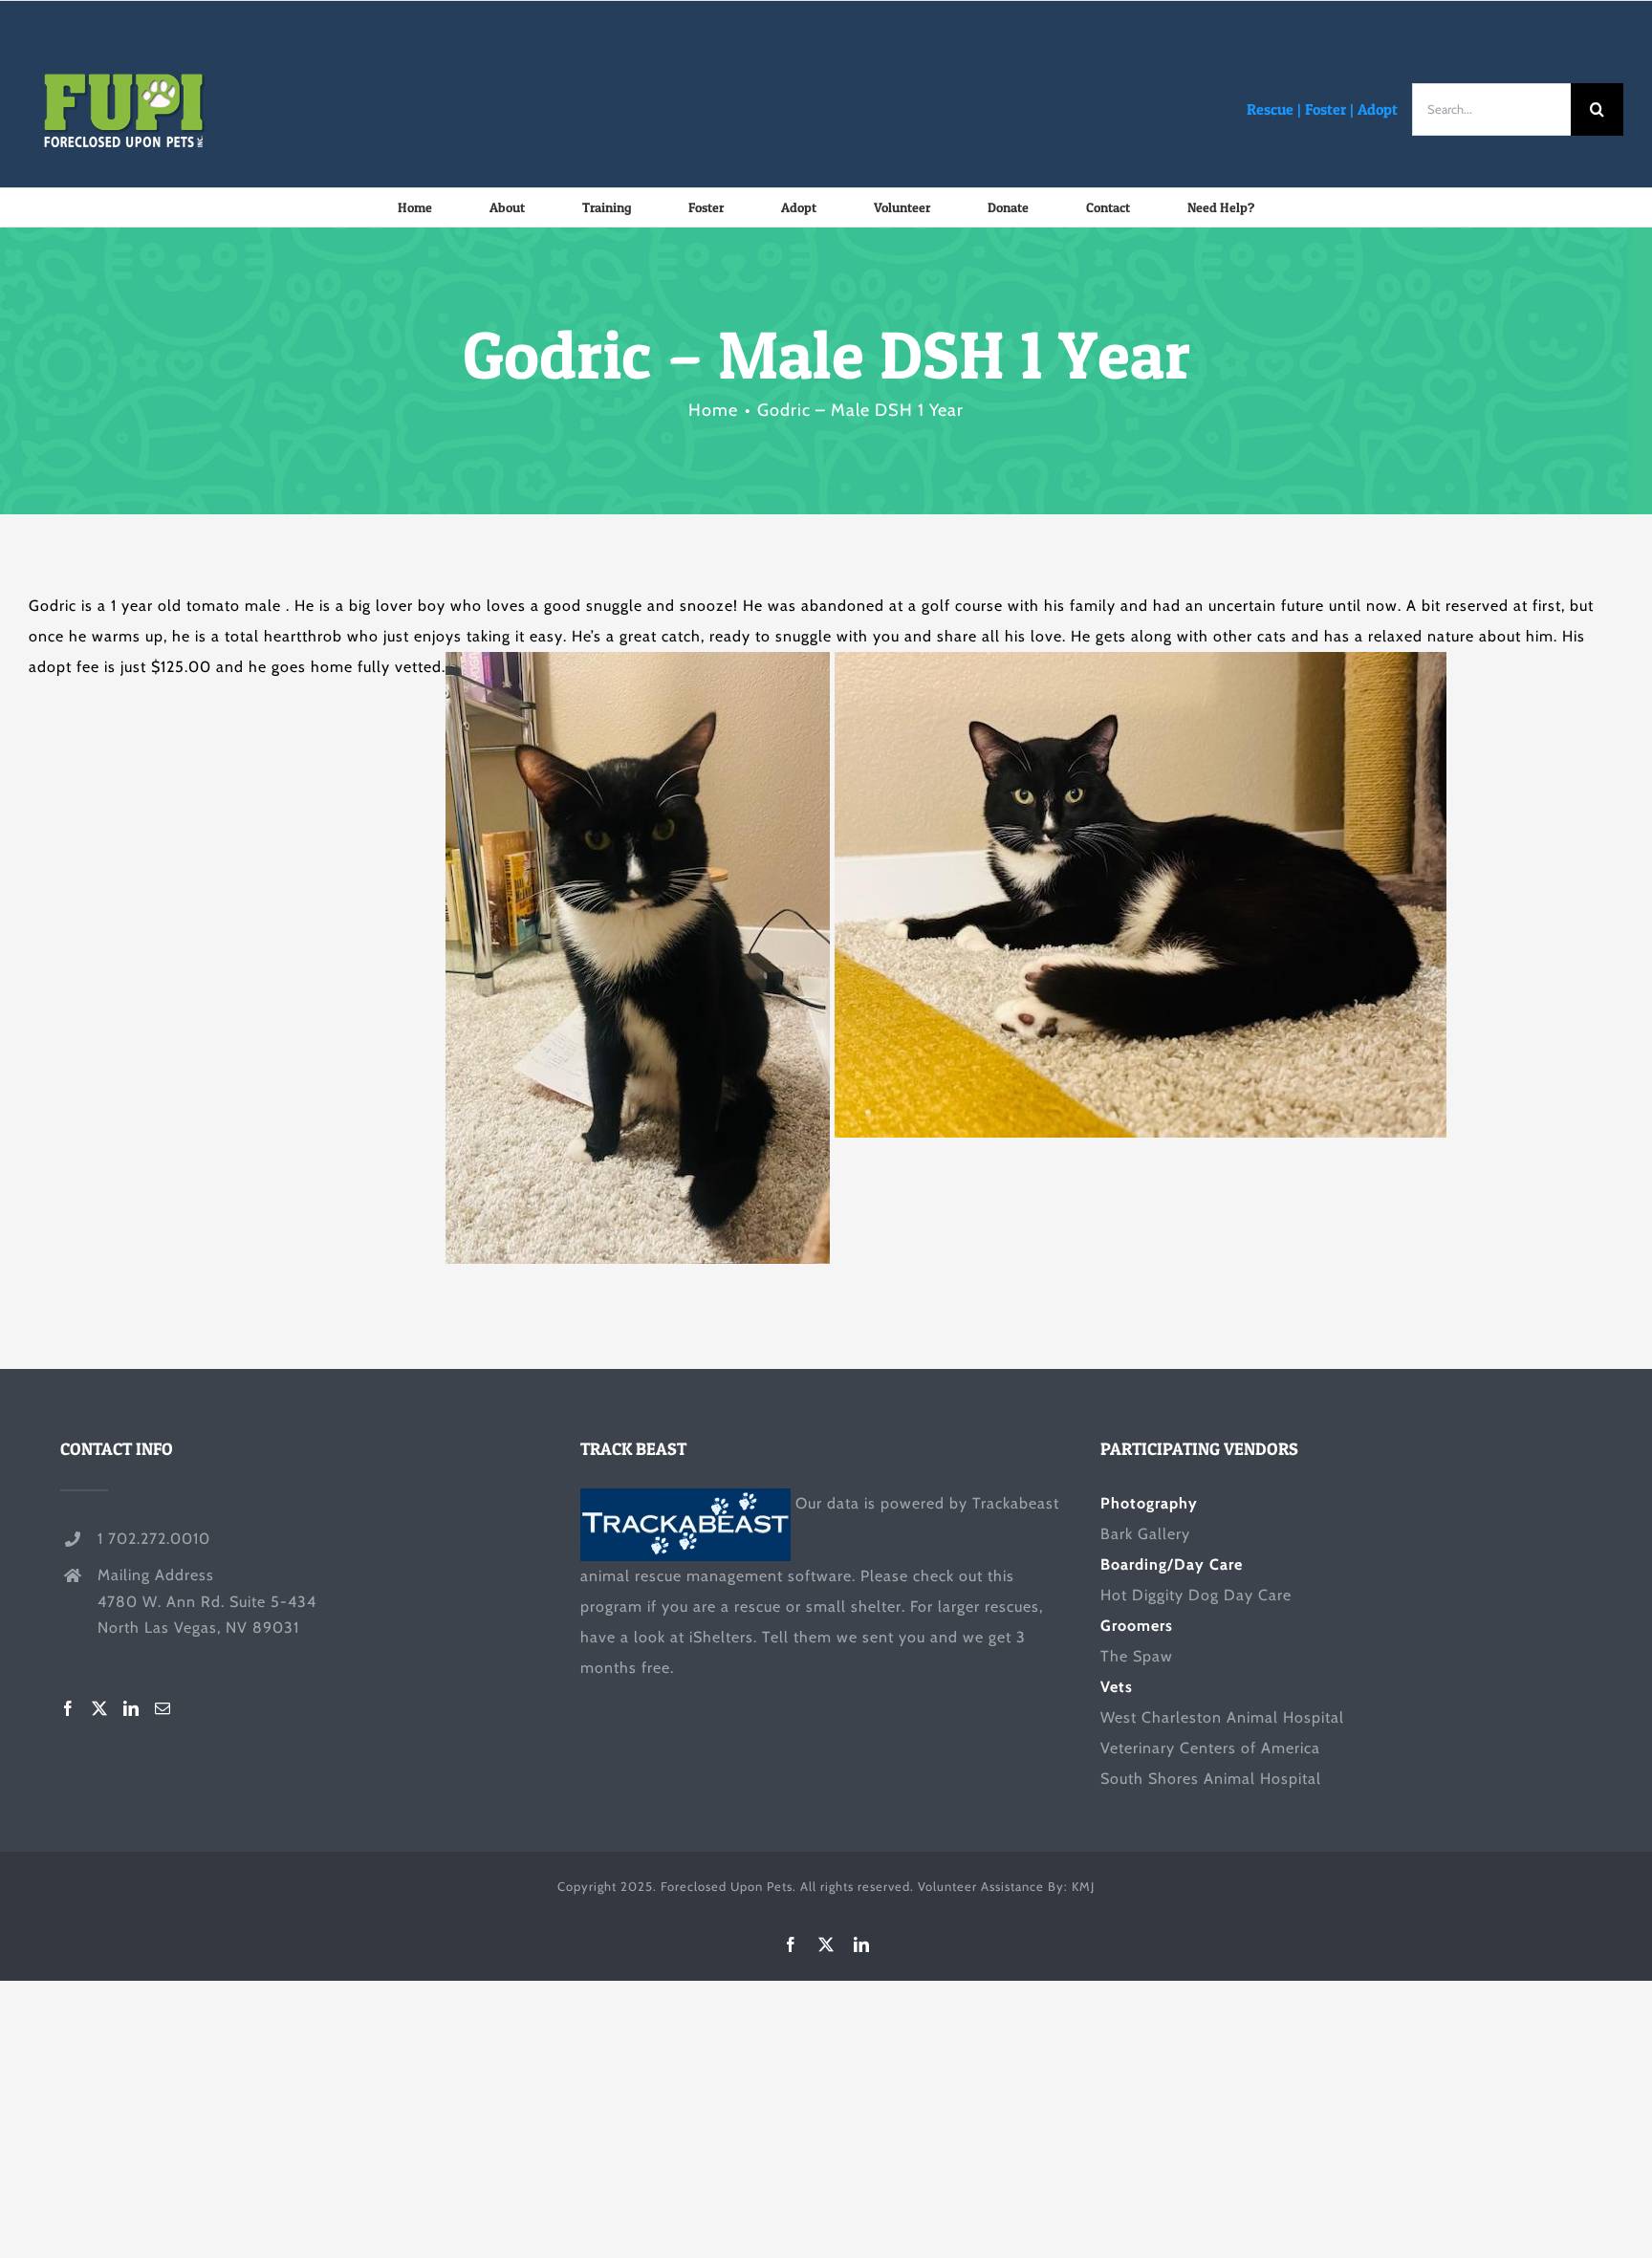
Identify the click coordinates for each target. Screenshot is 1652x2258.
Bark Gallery (1145, 1534)
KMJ (1083, 1886)
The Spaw (1137, 1656)
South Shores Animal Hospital (1211, 1779)
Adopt (1378, 109)
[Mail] (163, 1708)
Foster (1326, 109)
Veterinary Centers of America (1210, 1748)
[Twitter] (100, 1708)
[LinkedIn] (131, 1708)
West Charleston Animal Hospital (1222, 1717)
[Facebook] (68, 1708)
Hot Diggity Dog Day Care (1196, 1595)
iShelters (721, 1637)
